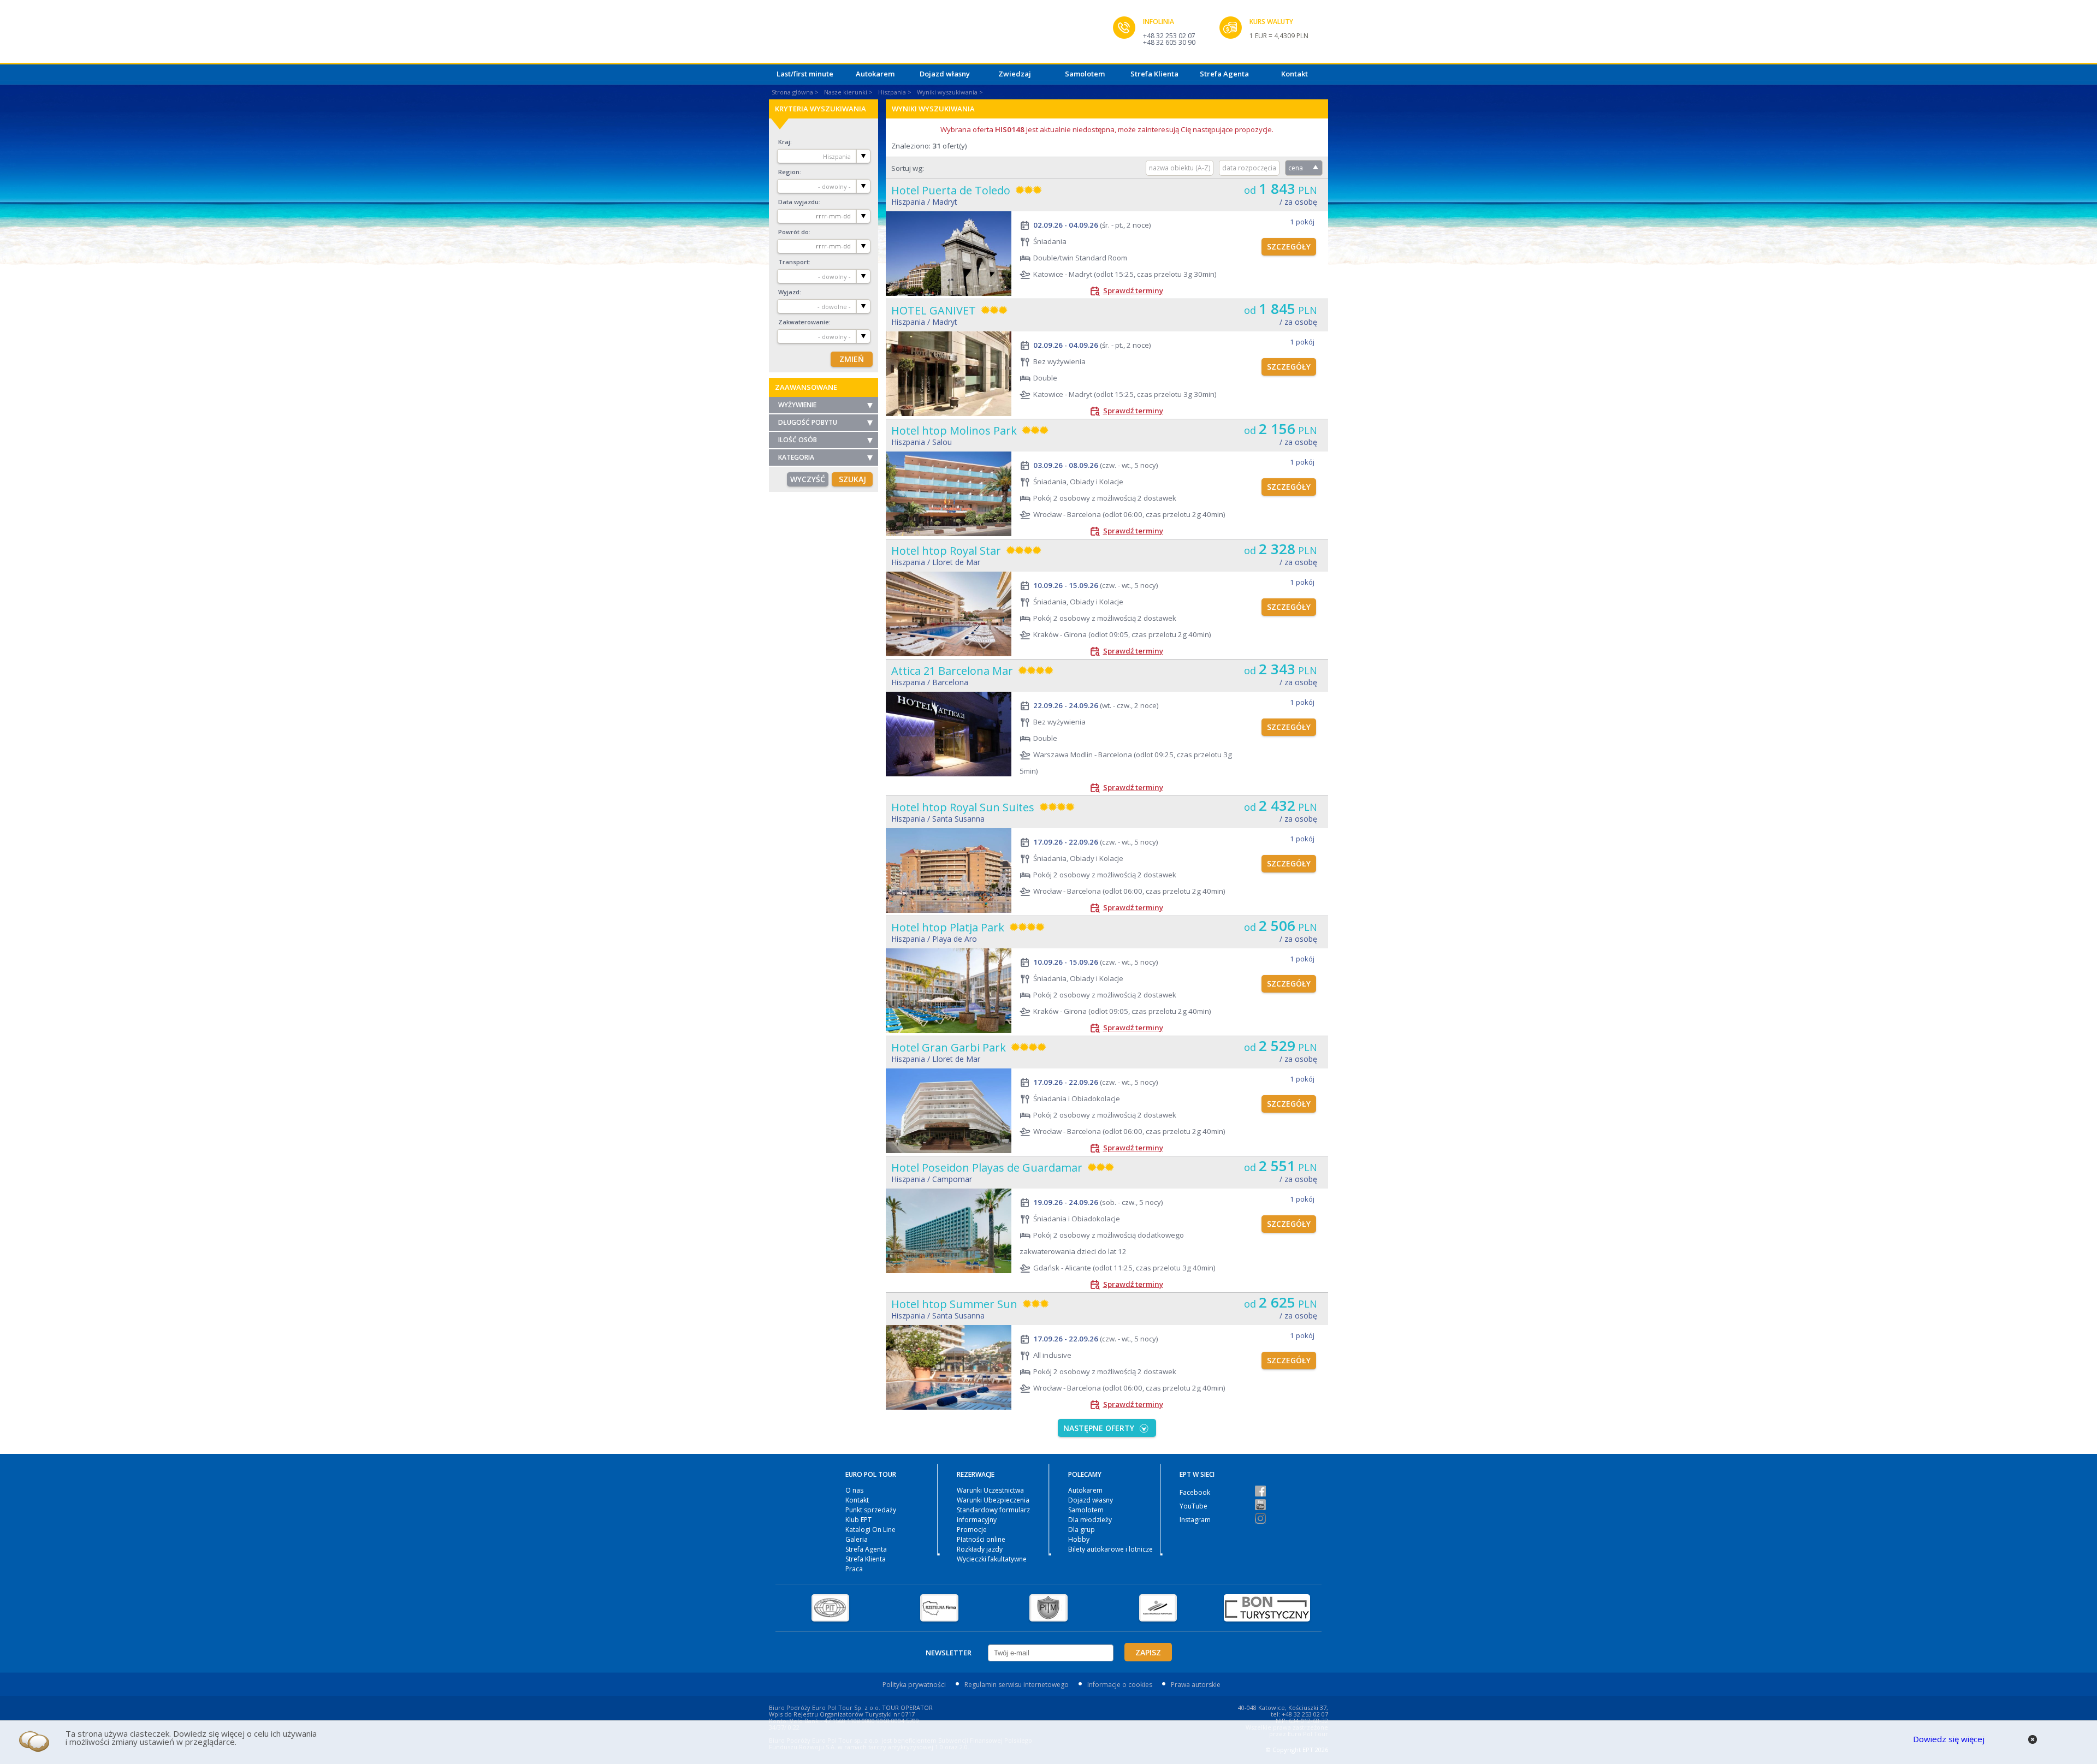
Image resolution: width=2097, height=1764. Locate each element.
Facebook (1195, 1492)
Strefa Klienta (1154, 74)
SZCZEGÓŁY (1289, 247)
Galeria (857, 1539)
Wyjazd (789, 292)
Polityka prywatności (914, 1685)
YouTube (1193, 1506)
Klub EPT (858, 1520)
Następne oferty (1099, 1428)
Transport (793, 262)
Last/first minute (805, 74)
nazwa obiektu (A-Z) (1180, 168)
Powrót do (793, 232)
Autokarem (875, 74)
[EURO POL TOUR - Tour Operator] (941, 34)
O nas (854, 1490)
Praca (854, 1569)
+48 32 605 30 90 (1169, 42)
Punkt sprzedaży (871, 1510)
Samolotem (1085, 74)
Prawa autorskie (1196, 1685)
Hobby (1079, 1539)
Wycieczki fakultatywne (992, 1559)
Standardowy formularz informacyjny (993, 1515)
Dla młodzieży (1090, 1520)
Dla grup (1082, 1530)
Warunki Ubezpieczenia (993, 1500)
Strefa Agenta (1224, 74)
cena (1296, 168)
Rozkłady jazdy (980, 1549)
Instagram (1195, 1520)
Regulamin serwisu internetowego (1017, 1685)
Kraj (784, 142)
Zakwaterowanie (804, 322)
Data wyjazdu (798, 202)
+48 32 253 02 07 (1169, 36)
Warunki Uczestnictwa (990, 1490)
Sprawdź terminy (1133, 290)
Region (789, 172)
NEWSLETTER (949, 1653)
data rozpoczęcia (1249, 168)
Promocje (972, 1530)
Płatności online (981, 1539)
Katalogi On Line (870, 1530)
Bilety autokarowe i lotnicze (1110, 1549)
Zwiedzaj (1015, 74)
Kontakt (1295, 74)
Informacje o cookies (1120, 1685)
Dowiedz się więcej (1949, 1739)
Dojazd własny (945, 74)
